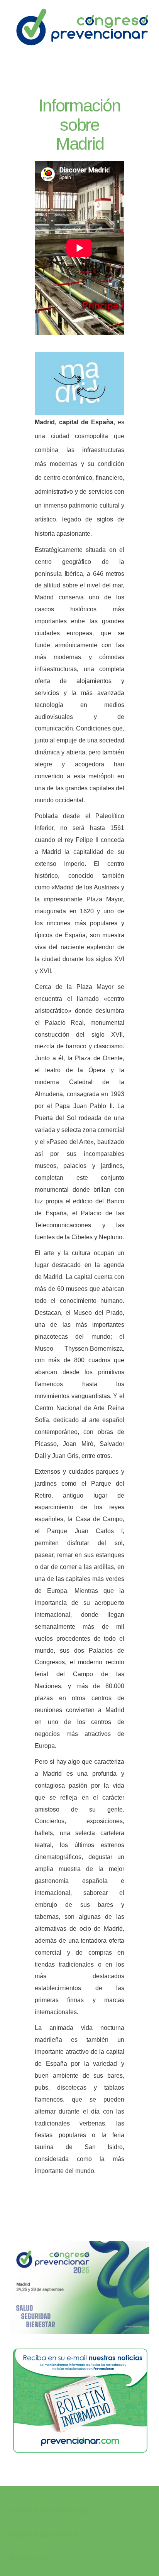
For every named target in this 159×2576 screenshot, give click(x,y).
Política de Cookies (44, 2535)
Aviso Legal (30, 2558)
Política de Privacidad (49, 2511)
